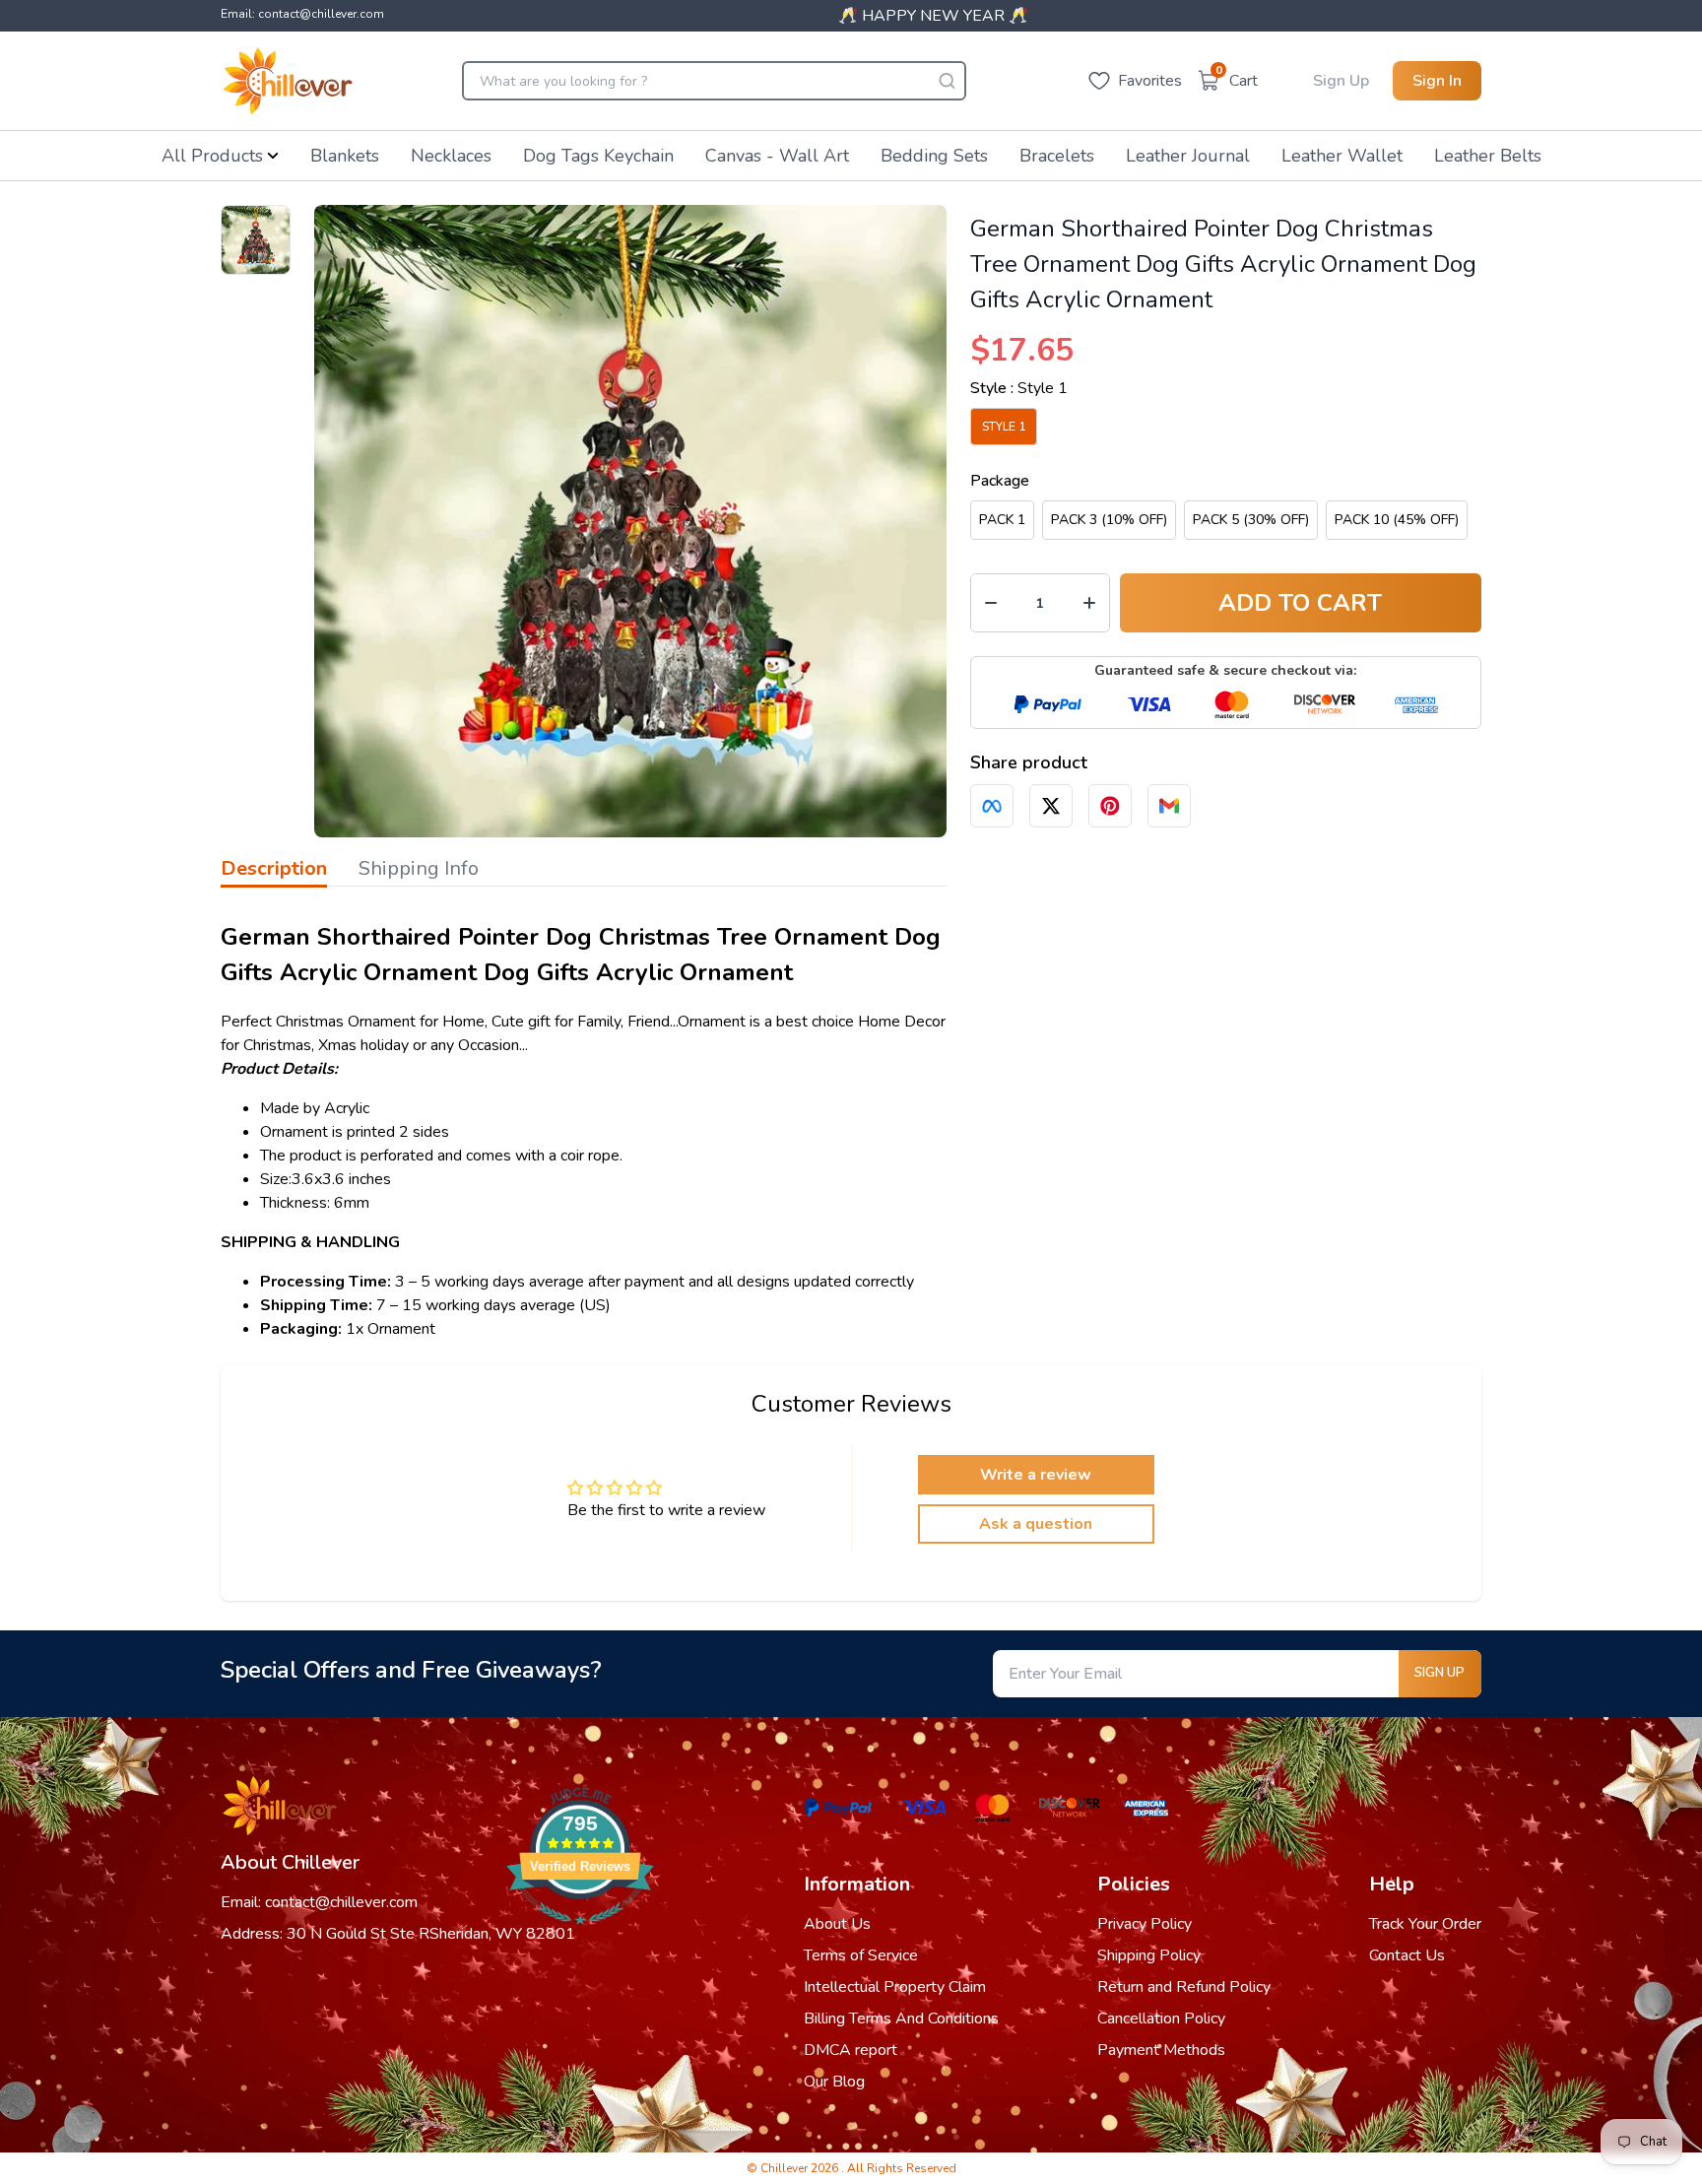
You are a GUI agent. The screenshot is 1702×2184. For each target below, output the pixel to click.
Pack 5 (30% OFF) (1251, 520)
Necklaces (451, 156)
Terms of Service (861, 1955)
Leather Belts (1488, 156)
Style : (1019, 388)
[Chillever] (288, 81)
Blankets (345, 156)
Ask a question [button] (1036, 1524)
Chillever (786, 2168)
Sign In (1437, 81)
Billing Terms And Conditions (901, 2019)
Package (1000, 481)
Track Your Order (1425, 1924)
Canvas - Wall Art (777, 156)
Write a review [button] (1036, 1475)
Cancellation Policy (1161, 2019)
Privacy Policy (1145, 1924)
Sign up (1440, 1673)
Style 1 (1004, 427)
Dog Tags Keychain (598, 156)
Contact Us (1407, 1955)
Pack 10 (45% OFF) (1397, 520)
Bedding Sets (934, 156)
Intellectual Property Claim (895, 1987)
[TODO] (992, 806)
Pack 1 (1002, 520)
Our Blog (834, 2082)
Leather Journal (1188, 156)
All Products (212, 156)
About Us (837, 1924)
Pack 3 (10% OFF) (1109, 520)
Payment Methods (1161, 2050)
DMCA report (851, 2050)
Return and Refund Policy (1184, 1987)
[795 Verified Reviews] (580, 1935)
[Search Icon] (947, 81)
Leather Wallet (1342, 156)
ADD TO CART (1300, 603)
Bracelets (1057, 156)
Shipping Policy (1149, 1955)
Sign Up (1341, 81)
